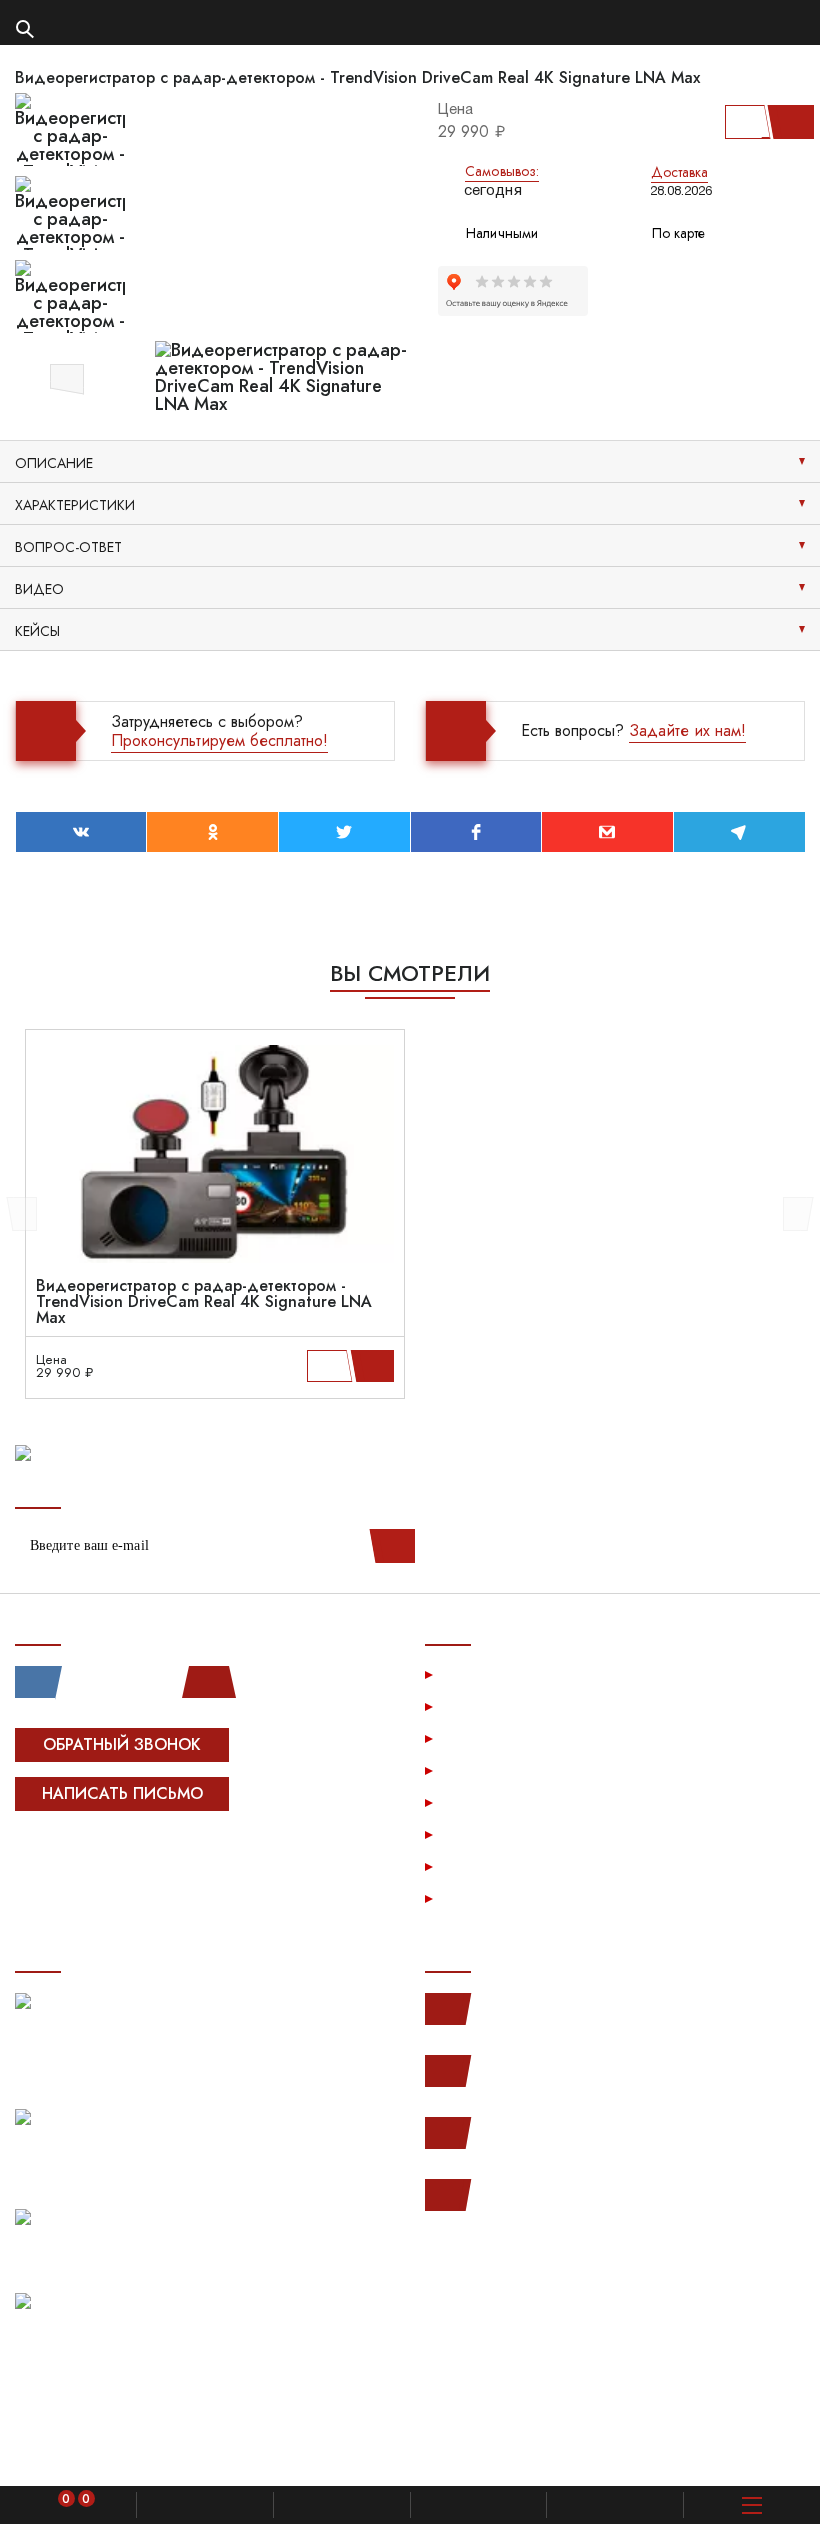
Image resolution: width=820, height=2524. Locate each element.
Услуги (470, 1673)
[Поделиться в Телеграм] (739, 832)
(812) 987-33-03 (529, 2133)
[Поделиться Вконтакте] (81, 832)
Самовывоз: (502, 171)
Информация (492, 1737)
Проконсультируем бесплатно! (219, 740)
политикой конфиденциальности (417, 2451)
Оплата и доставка (513, 1769)
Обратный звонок (122, 1744)
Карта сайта (488, 1897)
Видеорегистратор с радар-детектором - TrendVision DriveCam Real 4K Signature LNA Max (204, 1302)
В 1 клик (744, 122)
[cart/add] (375, 1366)
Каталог (474, 1705)
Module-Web (141, 1856)
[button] (67, 376)
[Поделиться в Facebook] (476, 832)
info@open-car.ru (529, 2195)
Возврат (475, 1801)
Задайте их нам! (687, 730)
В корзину (786, 122)
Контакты (477, 1865)
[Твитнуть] (344, 832)
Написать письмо (122, 1793)
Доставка (680, 172)
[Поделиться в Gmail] (607, 832)
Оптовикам (485, 1833)
